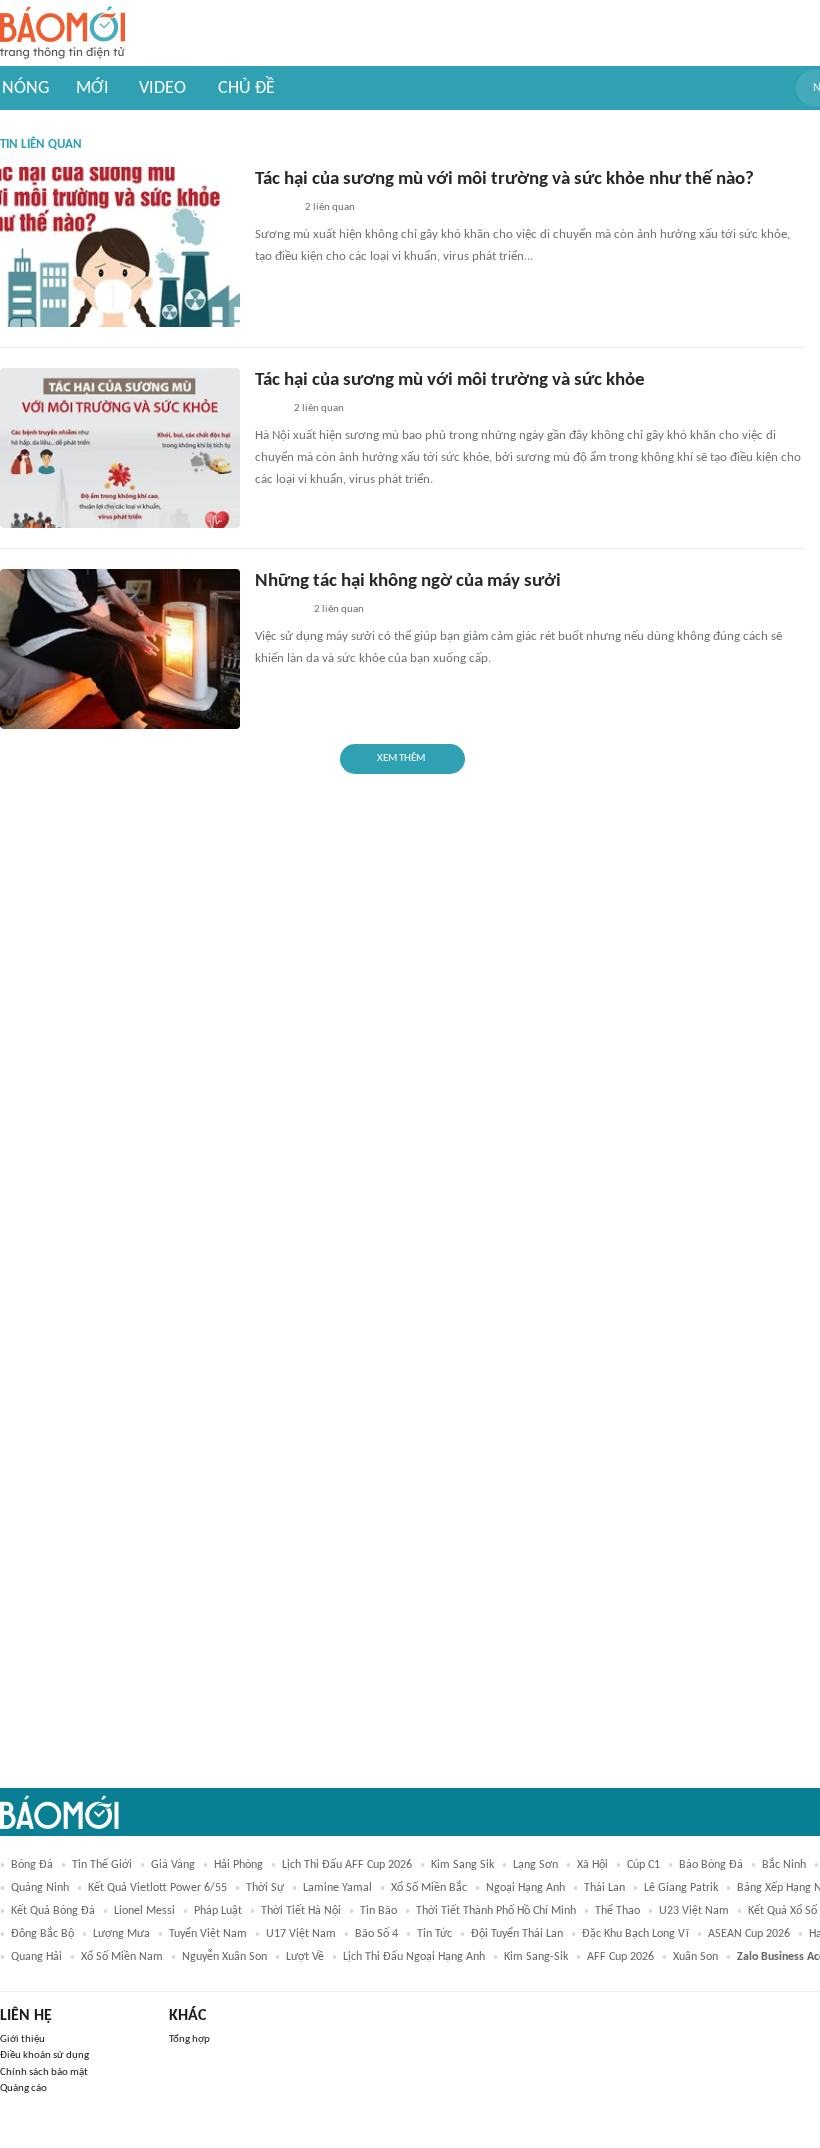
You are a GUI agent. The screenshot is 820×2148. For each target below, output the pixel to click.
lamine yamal (337, 1888)
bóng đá (32, 1865)
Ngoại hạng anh (525, 1888)
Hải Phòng (238, 1865)
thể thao (617, 1911)
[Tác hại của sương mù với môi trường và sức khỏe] (120, 448)
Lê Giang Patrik (681, 1888)
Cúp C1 (643, 1865)
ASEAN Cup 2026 (749, 1934)
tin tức (434, 1934)
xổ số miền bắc (429, 1888)
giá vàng (173, 1865)
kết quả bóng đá (53, 1911)
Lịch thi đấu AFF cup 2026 (347, 1865)
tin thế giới (102, 1865)
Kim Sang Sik (462, 1865)
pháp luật (218, 1911)
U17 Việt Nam (301, 1934)
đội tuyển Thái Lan (517, 1934)
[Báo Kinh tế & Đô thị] (274, 209)
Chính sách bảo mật (44, 2072)
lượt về (305, 1957)
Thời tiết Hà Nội (301, 1911)
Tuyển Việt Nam (208, 1934)
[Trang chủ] (62, 33)
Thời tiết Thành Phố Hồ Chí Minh (496, 1911)
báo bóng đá (711, 1865)
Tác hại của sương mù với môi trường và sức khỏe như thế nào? (504, 179)
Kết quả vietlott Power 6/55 (157, 1888)
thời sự (265, 1888)
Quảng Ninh (40, 1888)
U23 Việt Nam (694, 1911)
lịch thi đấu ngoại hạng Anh (414, 1957)
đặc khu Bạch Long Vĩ (635, 1934)
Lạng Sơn (535, 1865)
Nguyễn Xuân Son (224, 1957)
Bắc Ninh (784, 1865)
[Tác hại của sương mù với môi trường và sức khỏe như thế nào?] (120, 247)
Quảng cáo (23, 2088)
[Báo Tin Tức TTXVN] (268, 410)
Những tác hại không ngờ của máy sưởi (408, 581)
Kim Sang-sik (536, 1957)
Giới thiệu (22, 2039)
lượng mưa (121, 1934)
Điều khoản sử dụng (44, 2055)
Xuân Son (695, 1957)
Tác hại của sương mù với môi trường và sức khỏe (450, 380)
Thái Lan (604, 1888)
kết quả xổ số (782, 1911)
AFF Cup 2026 (620, 1957)
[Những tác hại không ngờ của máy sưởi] (120, 649)
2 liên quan (330, 207)
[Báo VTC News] (278, 611)
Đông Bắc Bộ (42, 1934)
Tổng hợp (189, 2039)
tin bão (378, 1911)
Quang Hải (36, 1957)
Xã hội (592, 1865)
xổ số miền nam (122, 1957)
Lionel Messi (144, 1911)
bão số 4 (376, 1934)
